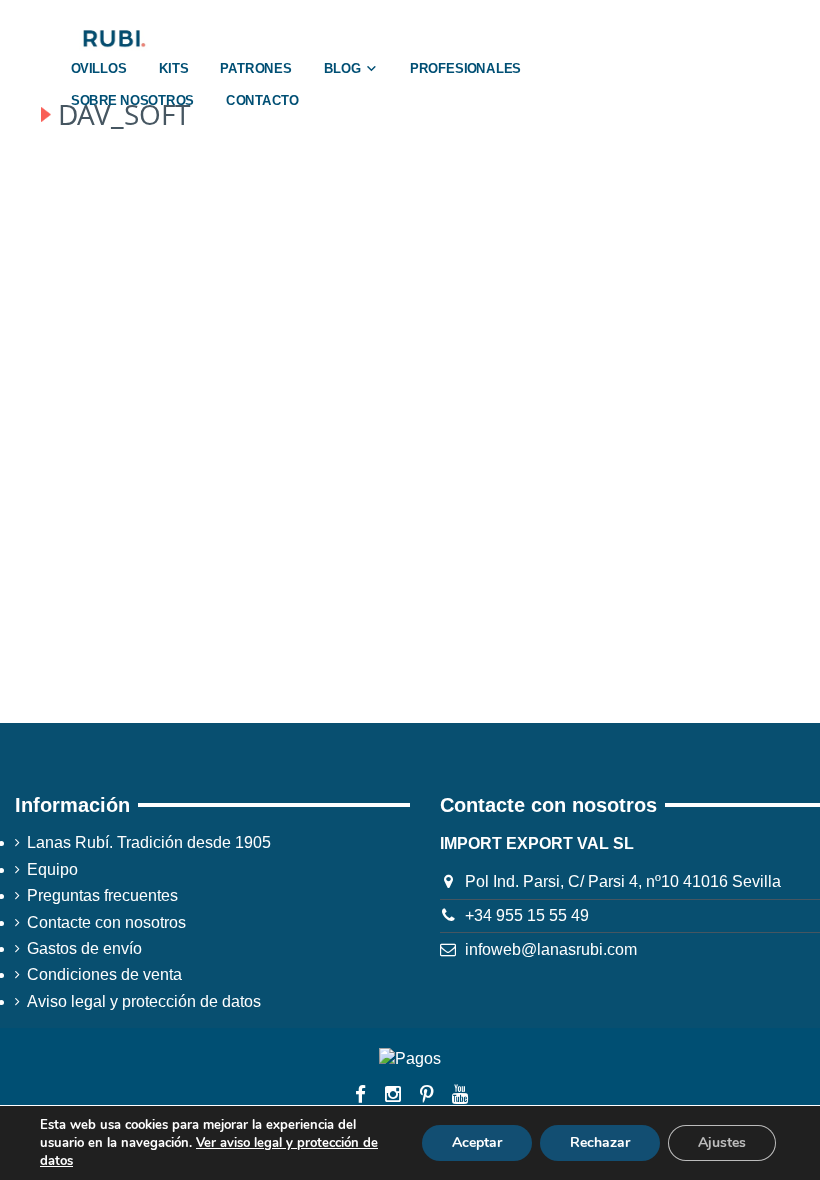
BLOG (342, 69)
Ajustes (722, 1142)
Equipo (52, 869)
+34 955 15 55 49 (527, 915)
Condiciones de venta (104, 974)
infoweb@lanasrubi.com (551, 949)
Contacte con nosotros (106, 922)
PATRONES (255, 69)
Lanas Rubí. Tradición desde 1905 (149, 842)
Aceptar (477, 1142)
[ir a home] (113, 38)
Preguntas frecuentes (102, 895)
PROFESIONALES (465, 69)
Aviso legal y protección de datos (144, 1001)
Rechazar (600, 1142)
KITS (174, 69)
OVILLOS (99, 69)
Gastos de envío (84, 948)
